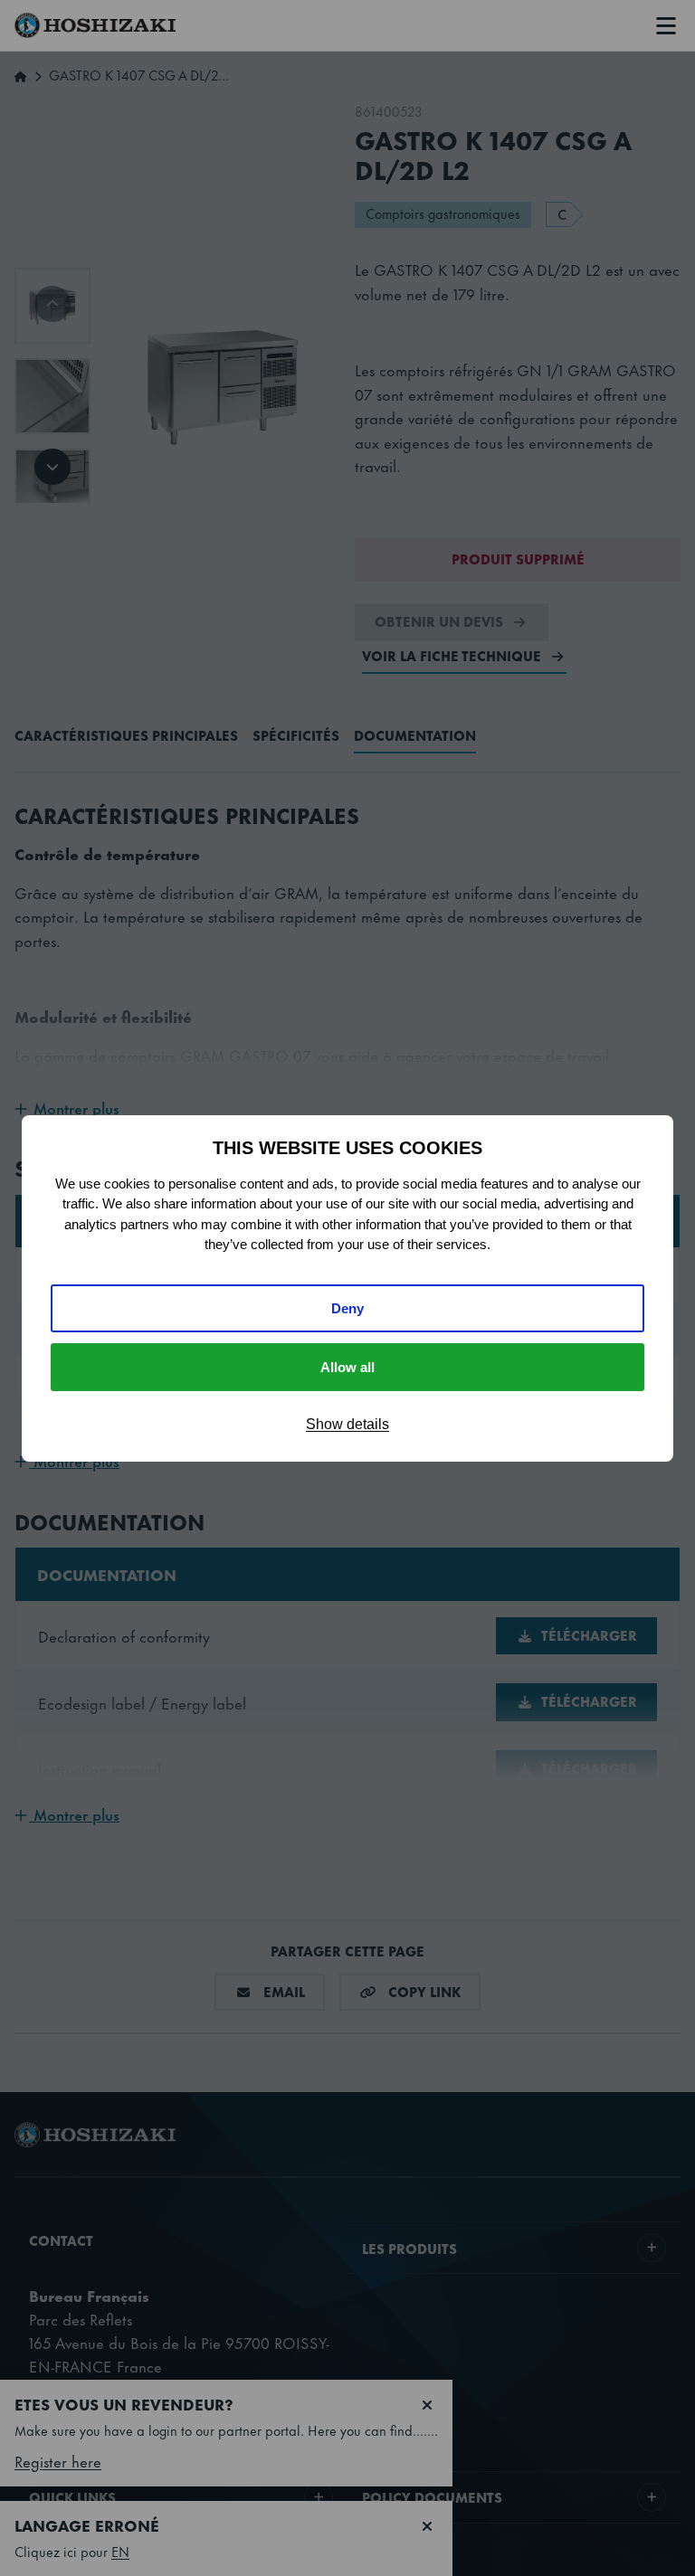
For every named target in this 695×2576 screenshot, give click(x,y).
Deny (347, 1308)
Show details (347, 1424)
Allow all (347, 1367)
